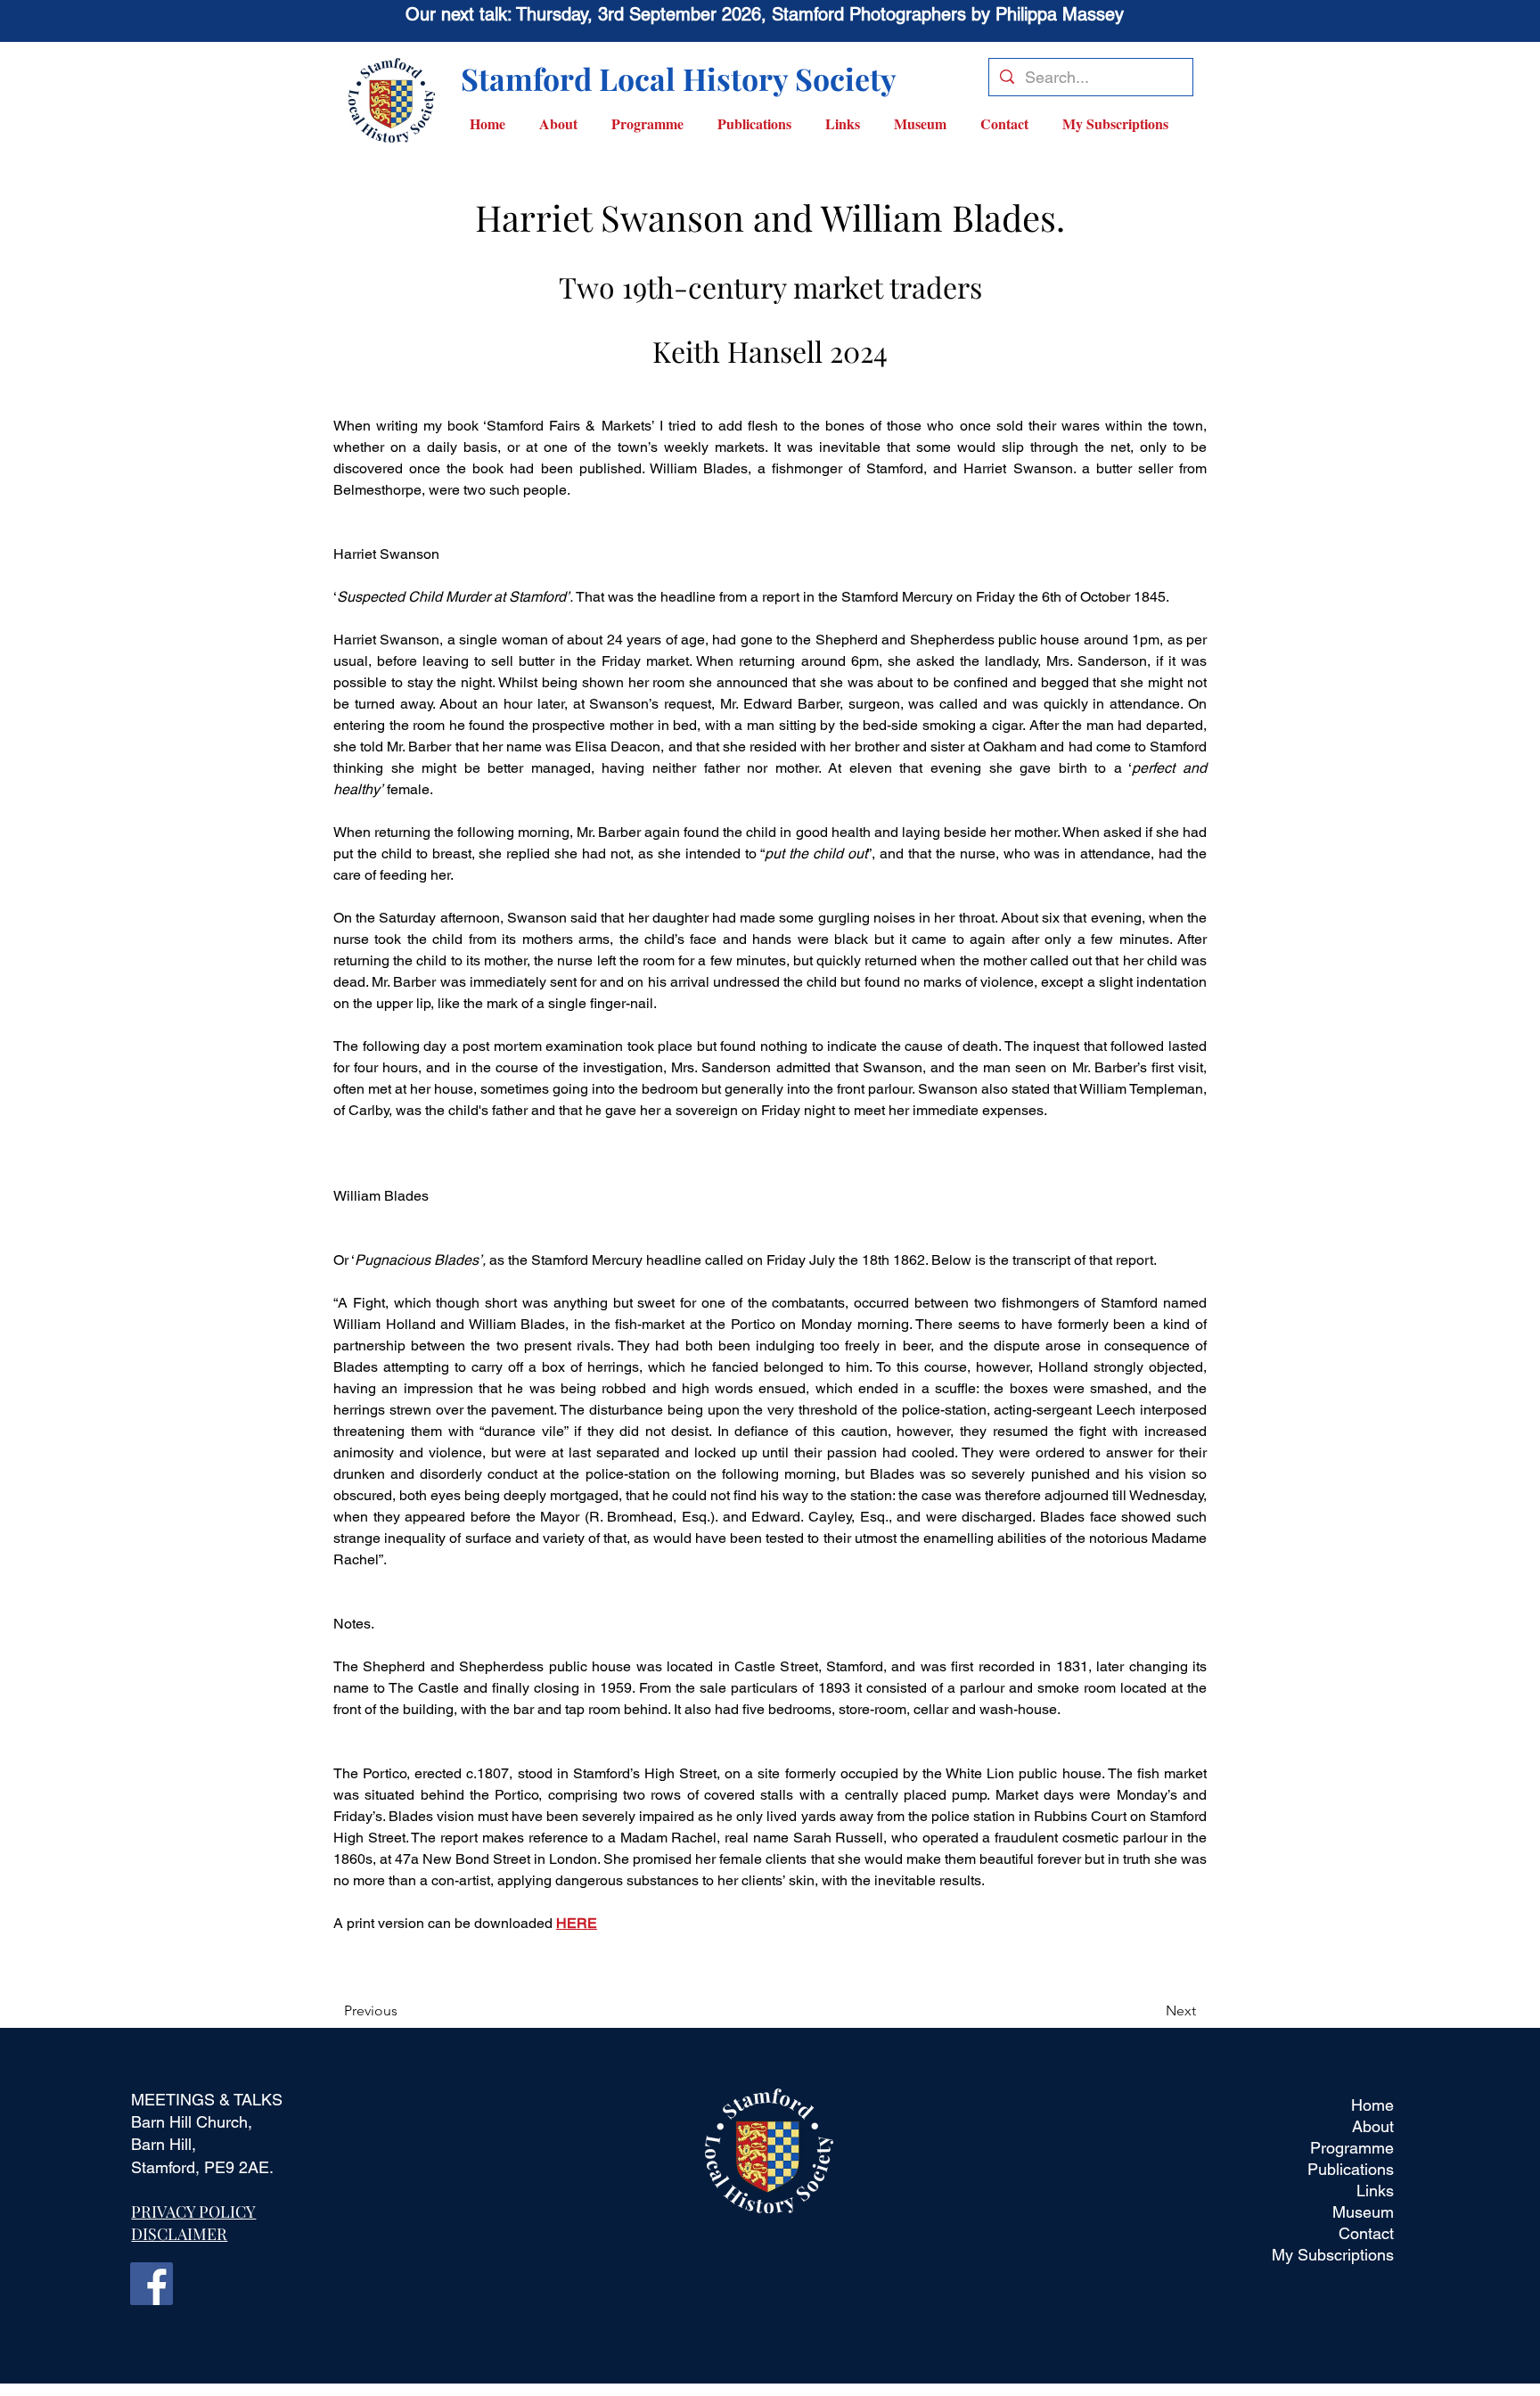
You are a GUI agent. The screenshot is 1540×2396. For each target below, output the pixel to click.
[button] (655, 123)
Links (1375, 2191)
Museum (1363, 2212)
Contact (1366, 2233)
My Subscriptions (1333, 2255)
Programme (1352, 2148)
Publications (1351, 2169)
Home (1372, 2105)
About (1373, 2126)
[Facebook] (152, 2284)
